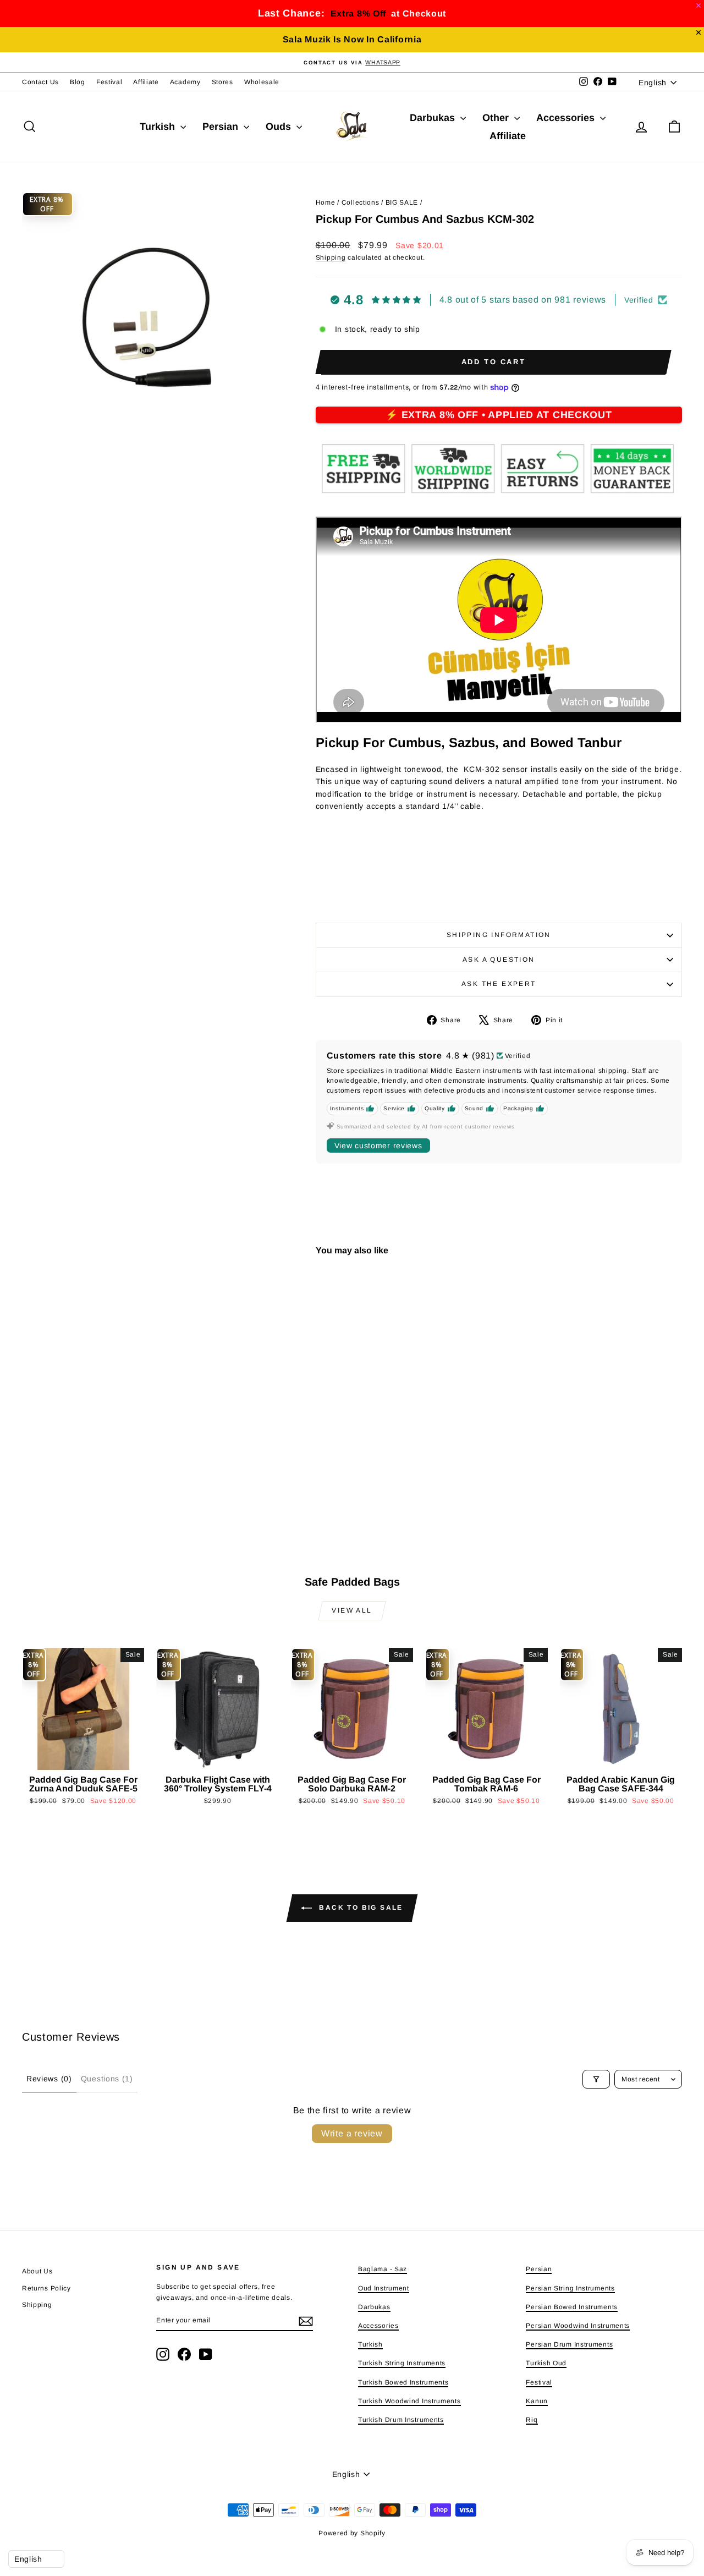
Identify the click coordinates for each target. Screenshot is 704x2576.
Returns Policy (46, 2288)
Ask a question (499, 960)
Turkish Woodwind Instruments (409, 2401)
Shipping (331, 257)
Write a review (352, 2133)
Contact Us (40, 82)
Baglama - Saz (383, 2269)
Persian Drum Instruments (569, 2344)
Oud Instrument (384, 2288)
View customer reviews (378, 1146)
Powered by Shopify (352, 2533)
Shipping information (499, 935)
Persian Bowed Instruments (572, 2307)
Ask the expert (499, 984)
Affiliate (146, 82)
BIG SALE (402, 202)
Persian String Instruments (570, 2288)
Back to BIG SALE (360, 1908)
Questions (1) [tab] (107, 2079)
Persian (222, 127)
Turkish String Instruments (402, 2363)
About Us (37, 2271)
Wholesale (262, 82)
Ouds (280, 127)
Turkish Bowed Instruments (403, 2382)
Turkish (159, 127)
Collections (361, 202)
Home (326, 202)
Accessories (567, 118)
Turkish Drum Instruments (401, 2420)
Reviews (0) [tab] (49, 2079)
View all (352, 1610)
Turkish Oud (546, 2363)
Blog (78, 82)
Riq (532, 2420)
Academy (185, 82)
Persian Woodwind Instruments (578, 2326)
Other (497, 118)
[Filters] (596, 2079)
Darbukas (434, 118)
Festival (109, 82)
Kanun (537, 2401)
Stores (222, 82)
